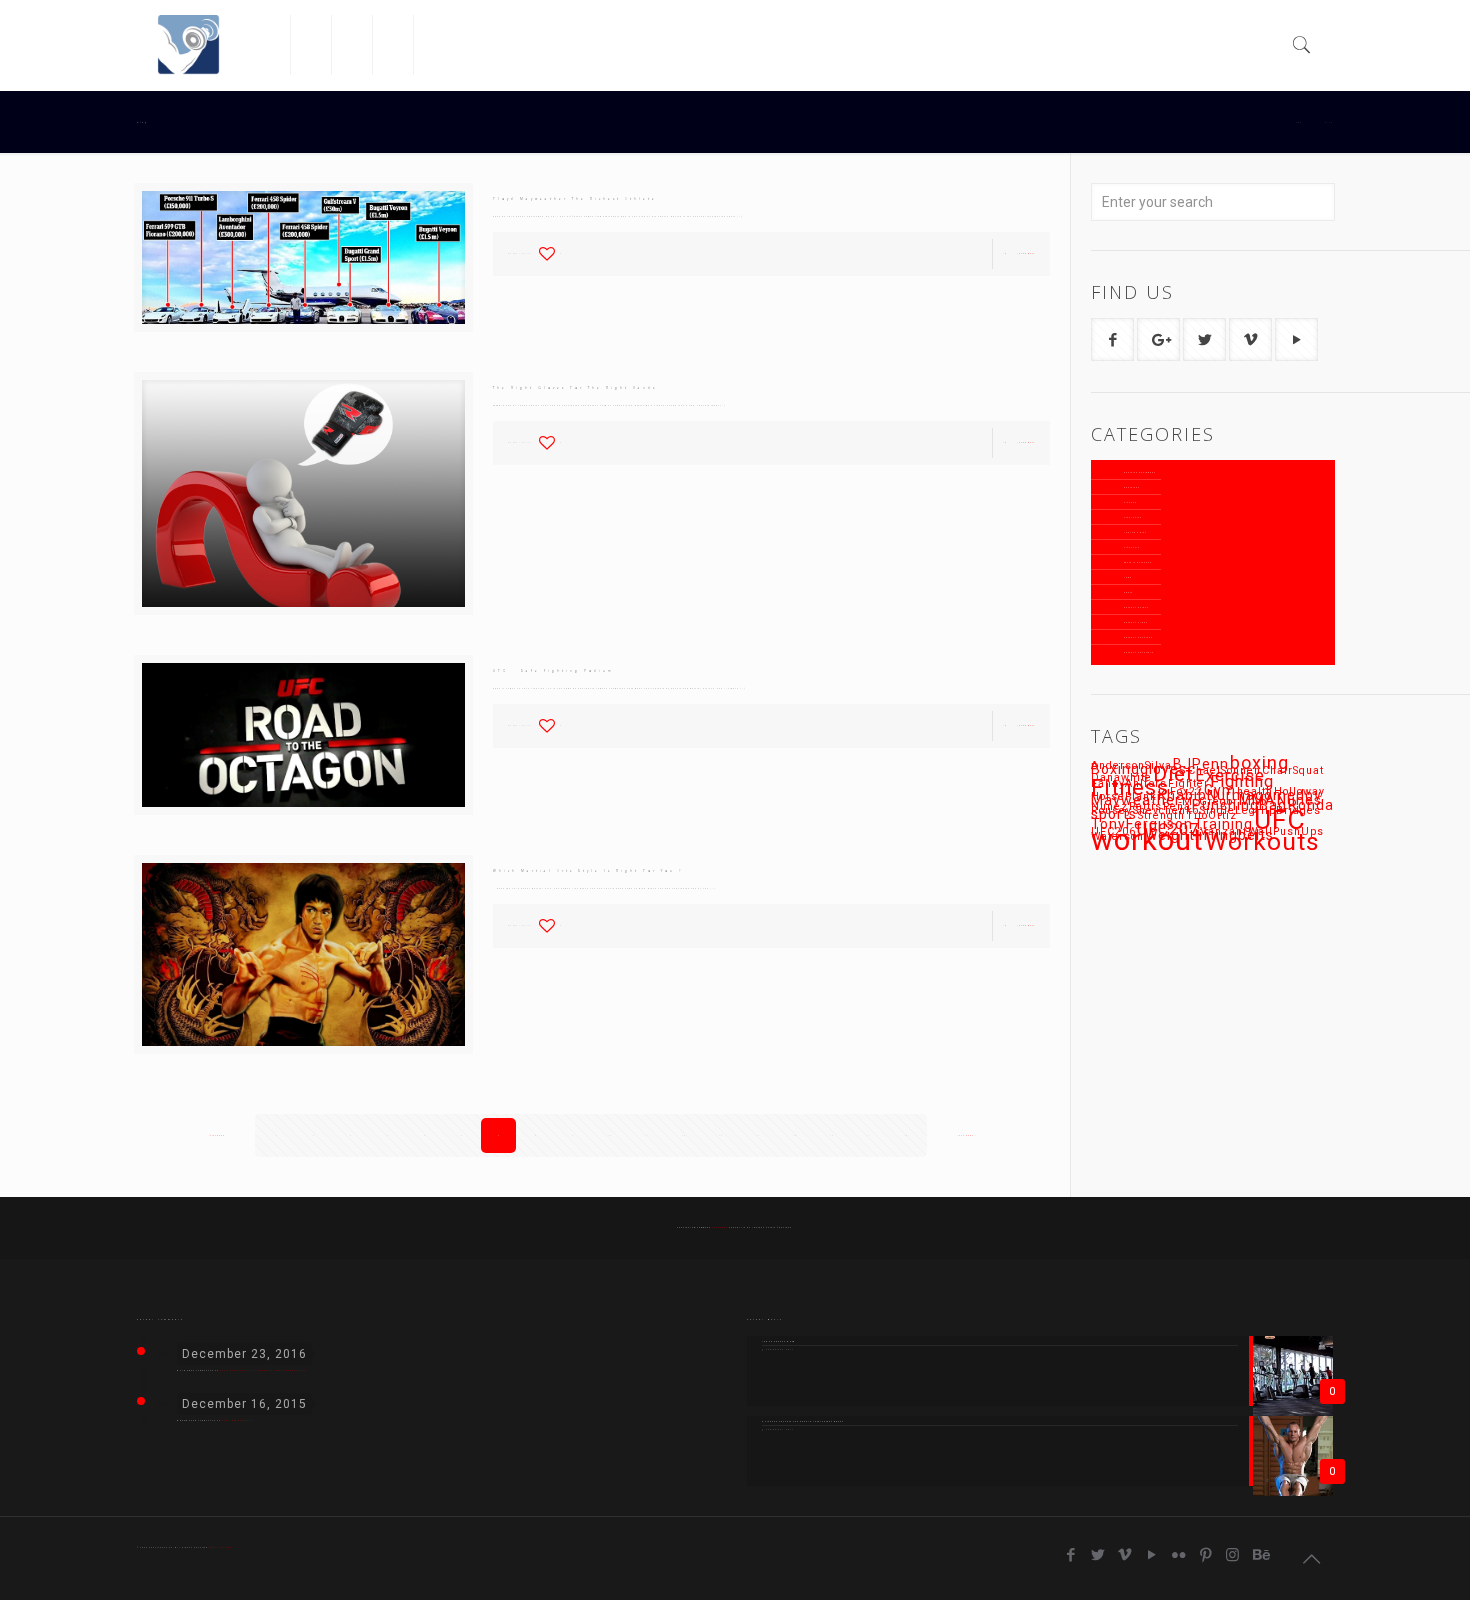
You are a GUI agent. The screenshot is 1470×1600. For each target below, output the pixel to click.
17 (869, 1135)
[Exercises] (311, 45)
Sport (1128, 592)
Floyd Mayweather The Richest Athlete (575, 199)
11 (647, 1135)
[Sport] (393, 45)
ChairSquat (1293, 770)
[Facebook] (1071, 1555)
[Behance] (1260, 1555)
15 (795, 1135)
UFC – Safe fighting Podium (553, 671)
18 (906, 1135)
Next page (965, 1135)
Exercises (1132, 487)
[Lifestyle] (352, 45)
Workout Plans (1136, 622)
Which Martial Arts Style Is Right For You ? (588, 871)
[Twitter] (1098, 1555)
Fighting (1242, 781)
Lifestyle (1132, 547)
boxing (1259, 762)
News (1128, 577)
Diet (1173, 774)
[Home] (270, 45)
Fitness (1130, 502)
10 (610, 1135)
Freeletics (1133, 517)
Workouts (1262, 841)
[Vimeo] (1125, 1555)
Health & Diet (1135, 532)
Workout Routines (1138, 637)
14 (758, 1135)
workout (1147, 840)
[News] (434, 45)
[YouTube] (1152, 1555)
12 (684, 1135)
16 (832, 1135)
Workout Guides (1136, 607)
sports (1114, 814)
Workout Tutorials (1139, 652)
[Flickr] (1179, 1555)
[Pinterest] (1206, 1555)
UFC (1280, 819)
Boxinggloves (1139, 769)
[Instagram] (1233, 1555)
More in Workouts (1138, 562)
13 (721, 1135)
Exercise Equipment (1140, 472)
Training (1223, 824)
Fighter (1188, 783)
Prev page (217, 1135)
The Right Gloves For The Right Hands (575, 388)
